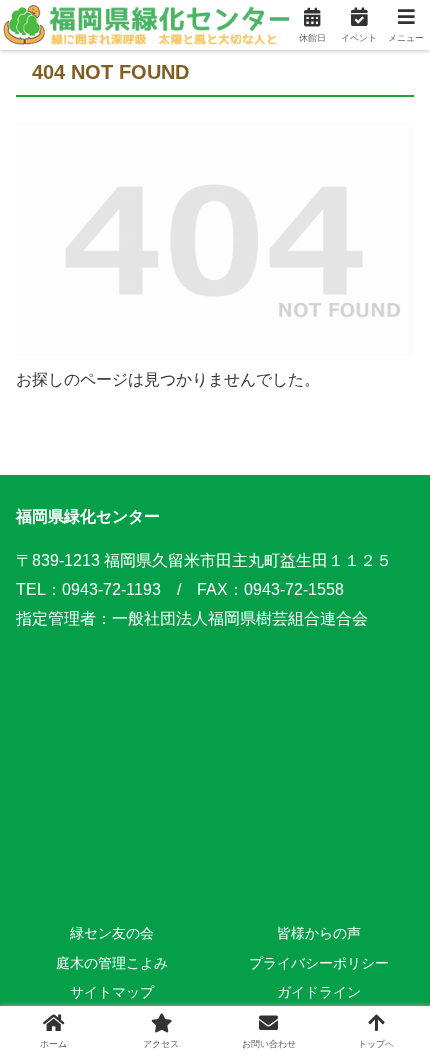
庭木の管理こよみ (112, 963)
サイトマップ (112, 992)
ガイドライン (319, 992)
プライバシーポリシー (319, 963)
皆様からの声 (319, 933)
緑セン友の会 (112, 933)
